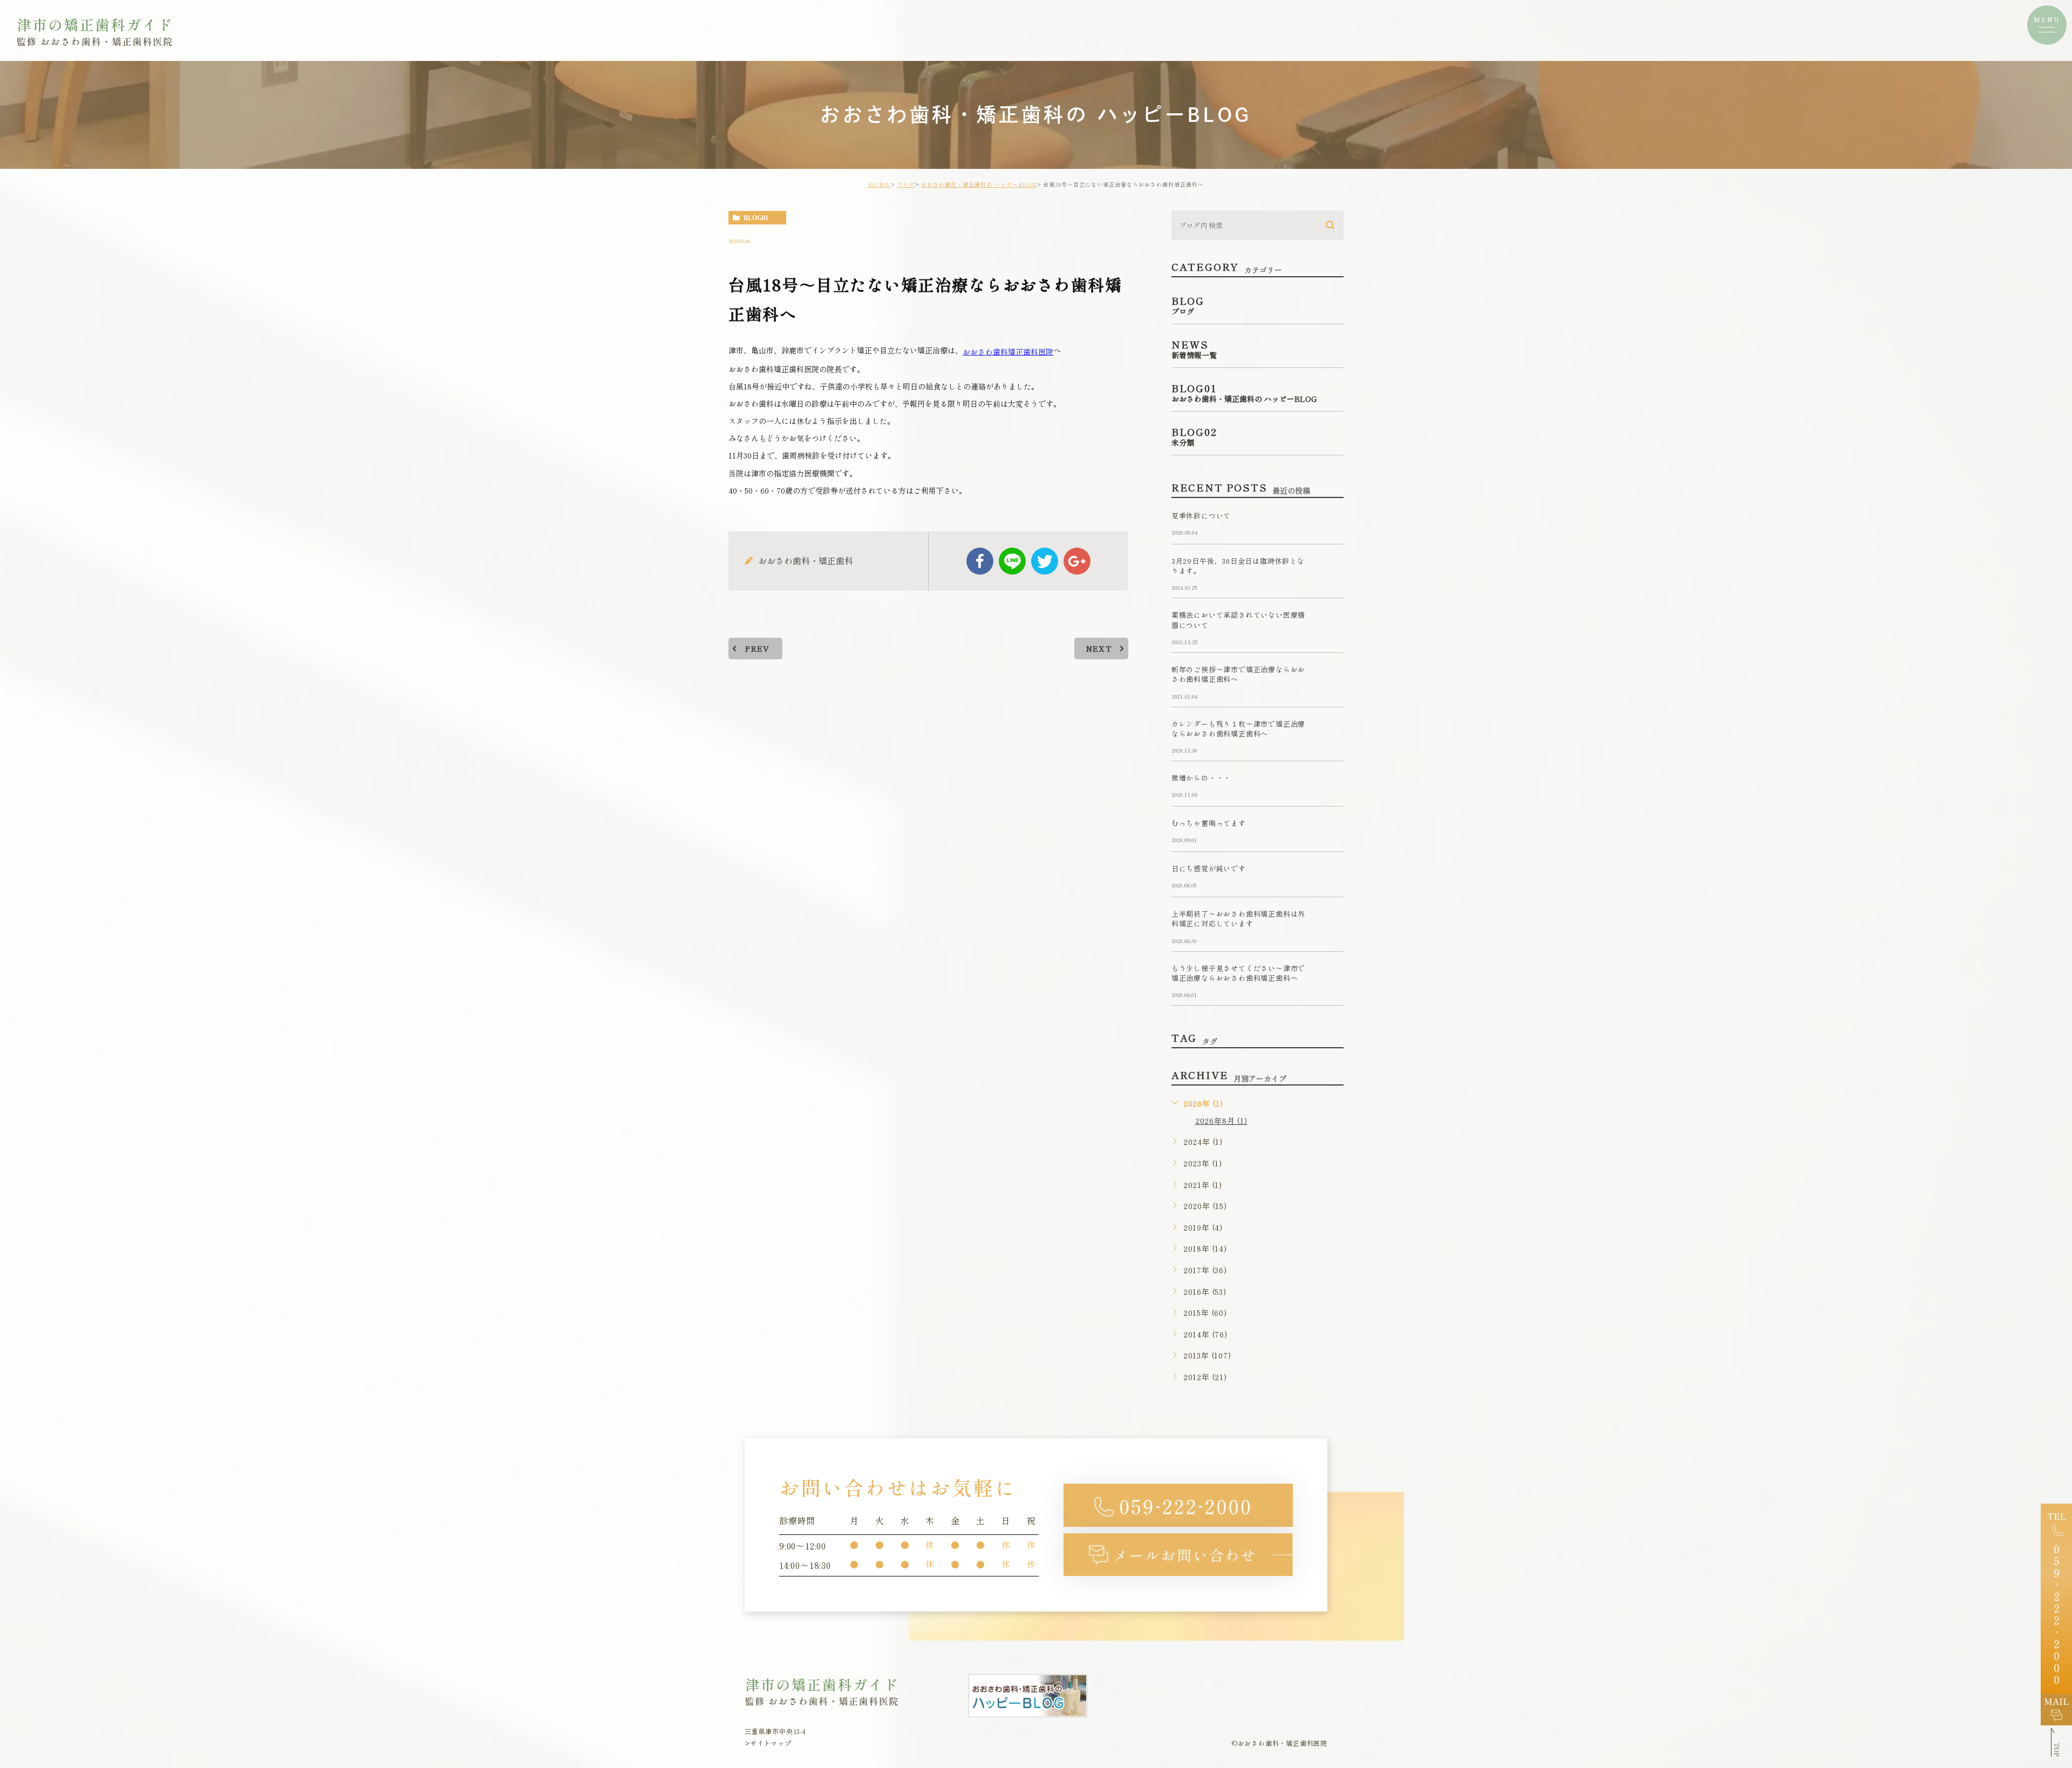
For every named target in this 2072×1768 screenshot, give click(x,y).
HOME (879, 184)
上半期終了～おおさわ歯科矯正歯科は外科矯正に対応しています (1238, 919)
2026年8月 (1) (1221, 1121)
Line (1012, 561)
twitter (1045, 561)
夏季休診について (1201, 516)
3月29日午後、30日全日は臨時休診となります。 (1238, 566)
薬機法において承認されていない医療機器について (1238, 620)
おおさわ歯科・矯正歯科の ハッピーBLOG (979, 184)
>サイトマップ (768, 1743)
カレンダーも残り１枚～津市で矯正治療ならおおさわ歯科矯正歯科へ (1238, 729)
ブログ (906, 184)
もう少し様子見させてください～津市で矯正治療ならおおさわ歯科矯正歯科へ (1238, 973)
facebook (980, 561)
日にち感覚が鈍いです (1209, 869)
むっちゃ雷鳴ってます (1209, 824)
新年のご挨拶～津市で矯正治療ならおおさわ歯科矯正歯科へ (1238, 674)
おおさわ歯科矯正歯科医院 (1008, 351)
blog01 (756, 218)
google (1077, 561)
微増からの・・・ (1201, 778)
